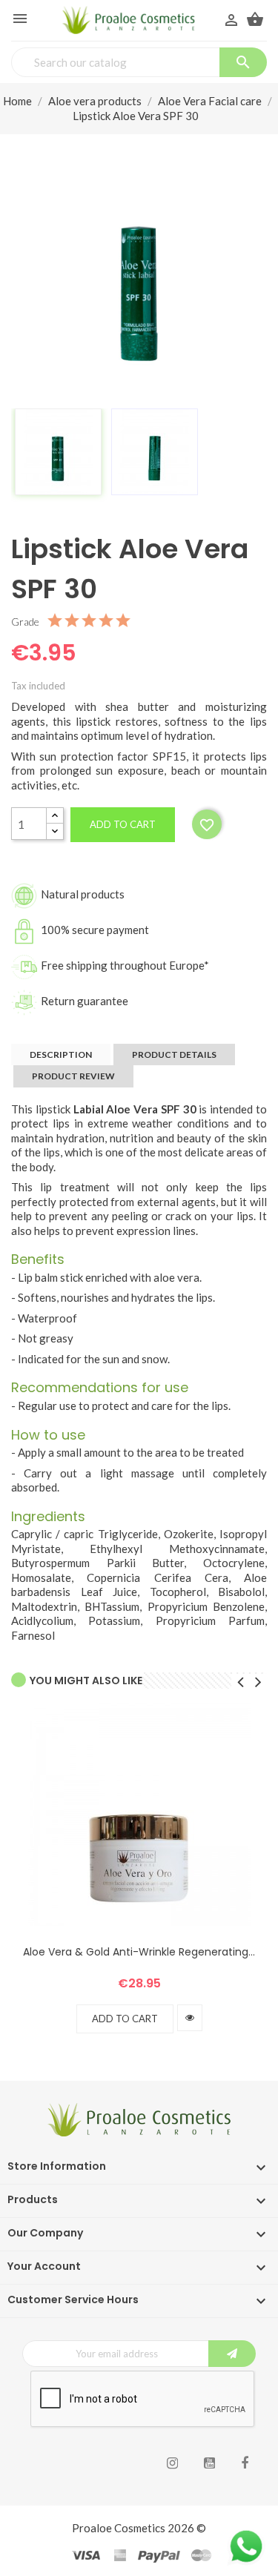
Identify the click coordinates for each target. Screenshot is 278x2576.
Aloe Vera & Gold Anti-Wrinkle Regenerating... (139, 1952)
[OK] (232, 2354)
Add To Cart (125, 2019)
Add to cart (123, 824)
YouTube (209, 2463)
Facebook (245, 2463)
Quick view (190, 2018)
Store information (57, 2166)
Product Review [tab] (73, 1076)
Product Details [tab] (174, 1054)
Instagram (172, 2463)
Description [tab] (61, 1054)
